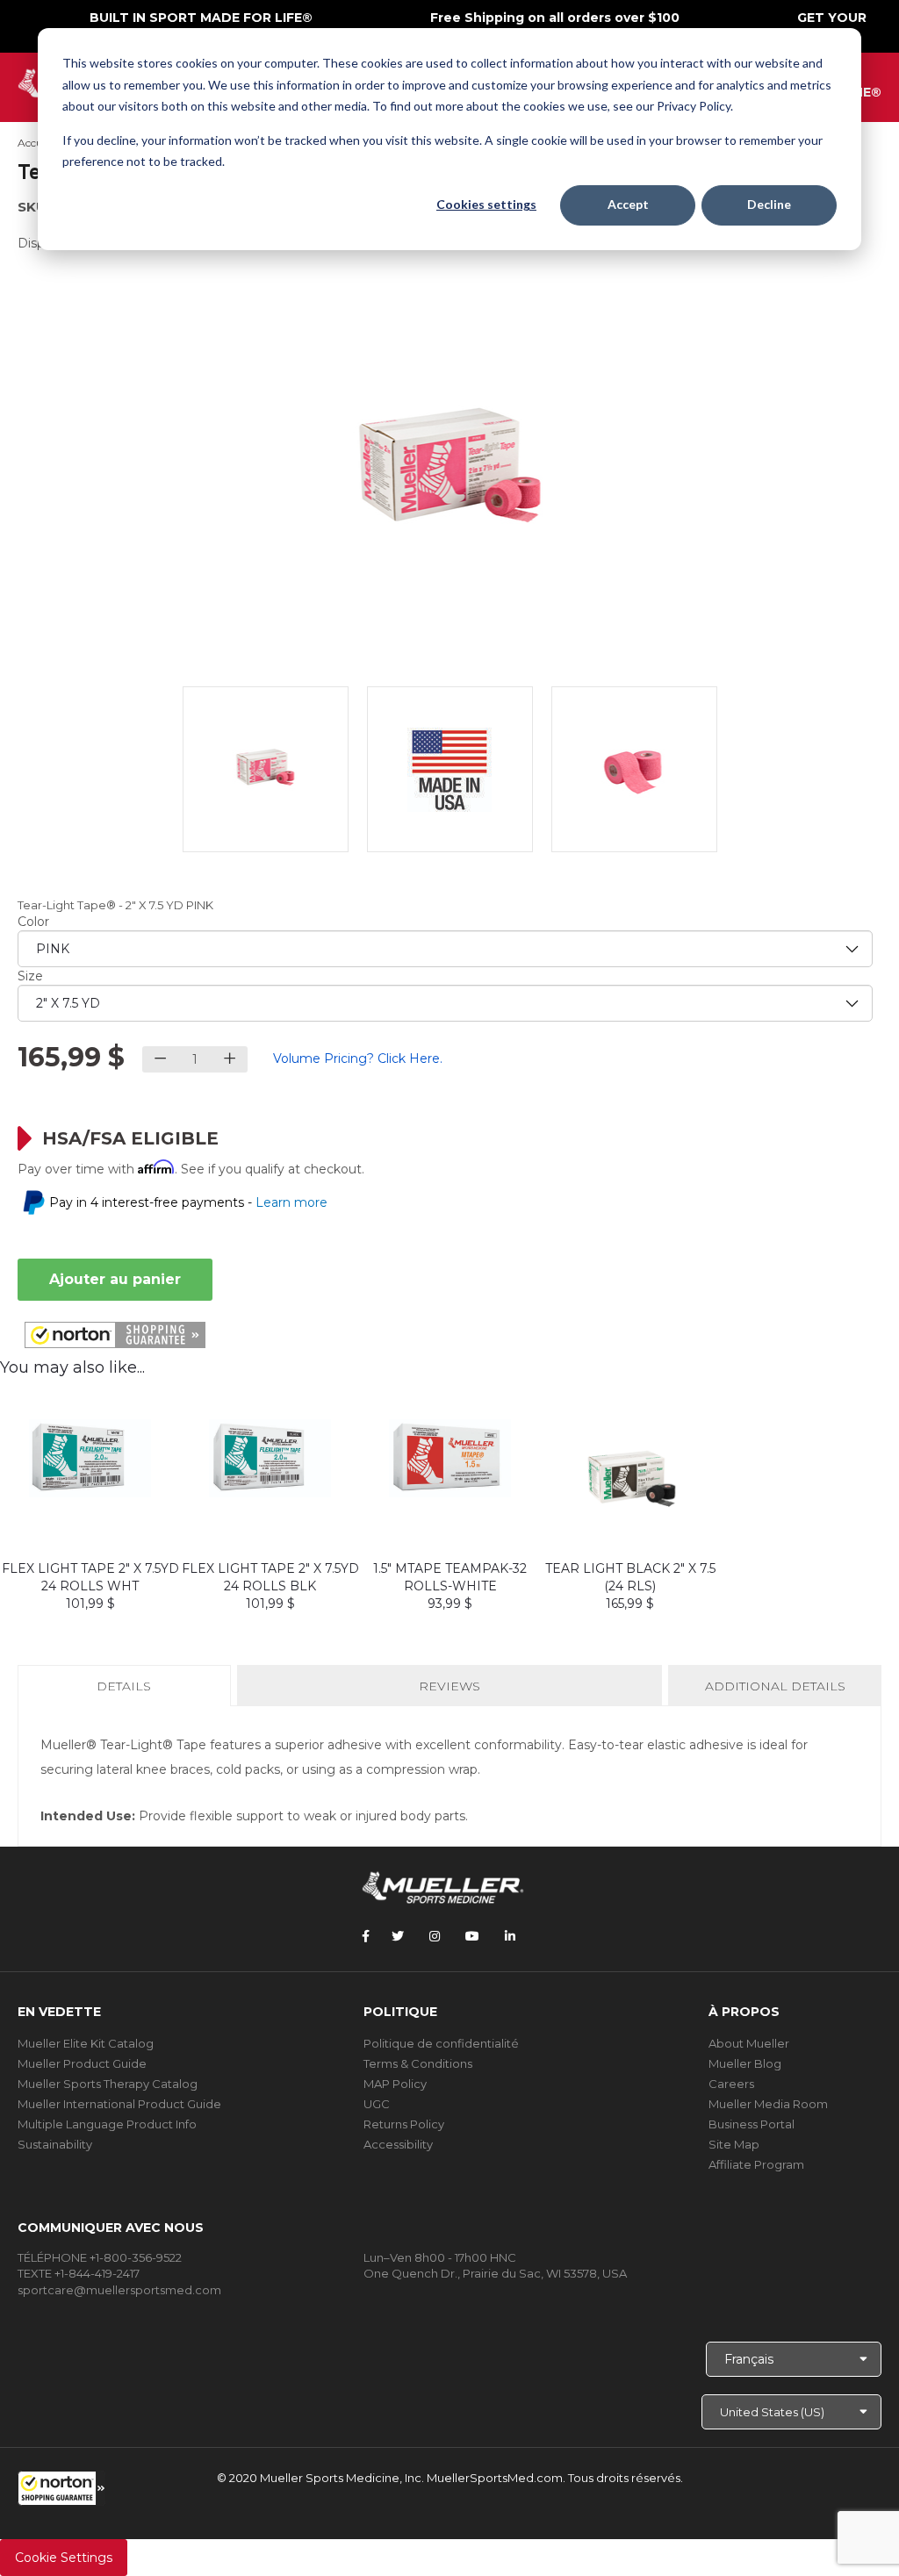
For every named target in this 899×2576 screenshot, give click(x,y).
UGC (377, 2104)
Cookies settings (486, 204)
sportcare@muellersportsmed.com (119, 2290)
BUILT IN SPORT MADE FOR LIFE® (201, 18)
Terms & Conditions (418, 2063)
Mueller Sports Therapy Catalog (108, 2084)
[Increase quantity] (230, 1059)
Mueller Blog (745, 2063)
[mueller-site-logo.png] (443, 1886)
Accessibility (398, 2144)
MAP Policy (395, 2084)
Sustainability (55, 2144)
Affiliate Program (756, 2164)
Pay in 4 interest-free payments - (188, 1202)
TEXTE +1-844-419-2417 (79, 2273)
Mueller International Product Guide (119, 2104)
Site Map (734, 2144)
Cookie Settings (64, 2558)
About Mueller (749, 2043)
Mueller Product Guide (82, 2063)
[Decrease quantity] (160, 1059)
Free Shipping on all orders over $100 (555, 18)
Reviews (449, 1686)
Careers (731, 2084)
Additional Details (775, 1686)
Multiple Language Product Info (107, 2124)
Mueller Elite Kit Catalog (86, 2043)
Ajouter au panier (115, 1279)
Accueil (36, 143)
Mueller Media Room (768, 2104)
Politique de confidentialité (441, 2043)
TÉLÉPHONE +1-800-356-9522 (100, 2257)
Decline (769, 204)
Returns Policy (404, 2124)
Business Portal (752, 2124)
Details (127, 1692)
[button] (61, 2488)
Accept (628, 204)
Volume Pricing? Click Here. (358, 1058)
